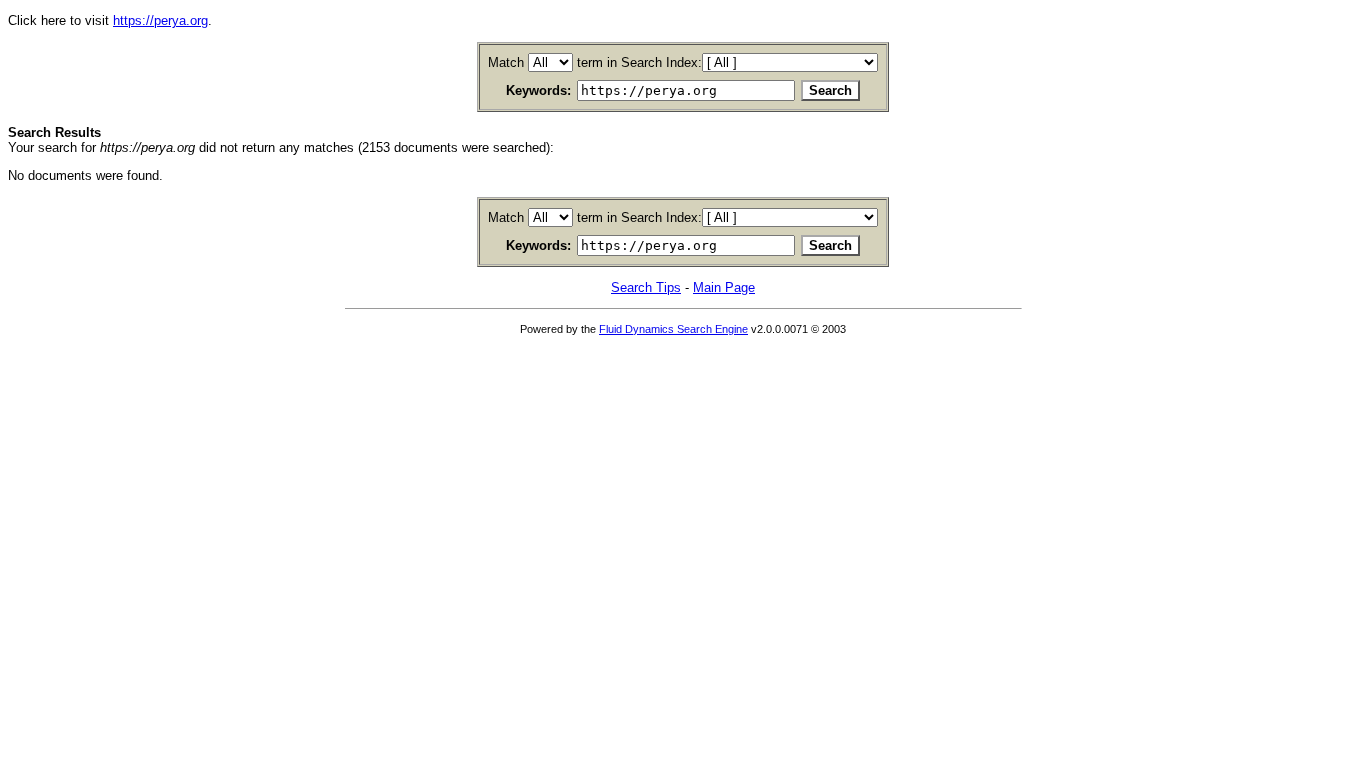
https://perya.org (160, 20)
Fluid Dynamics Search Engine (673, 329)
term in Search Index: (639, 62)
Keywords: (538, 90)
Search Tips (646, 287)
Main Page (724, 287)
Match (506, 62)
